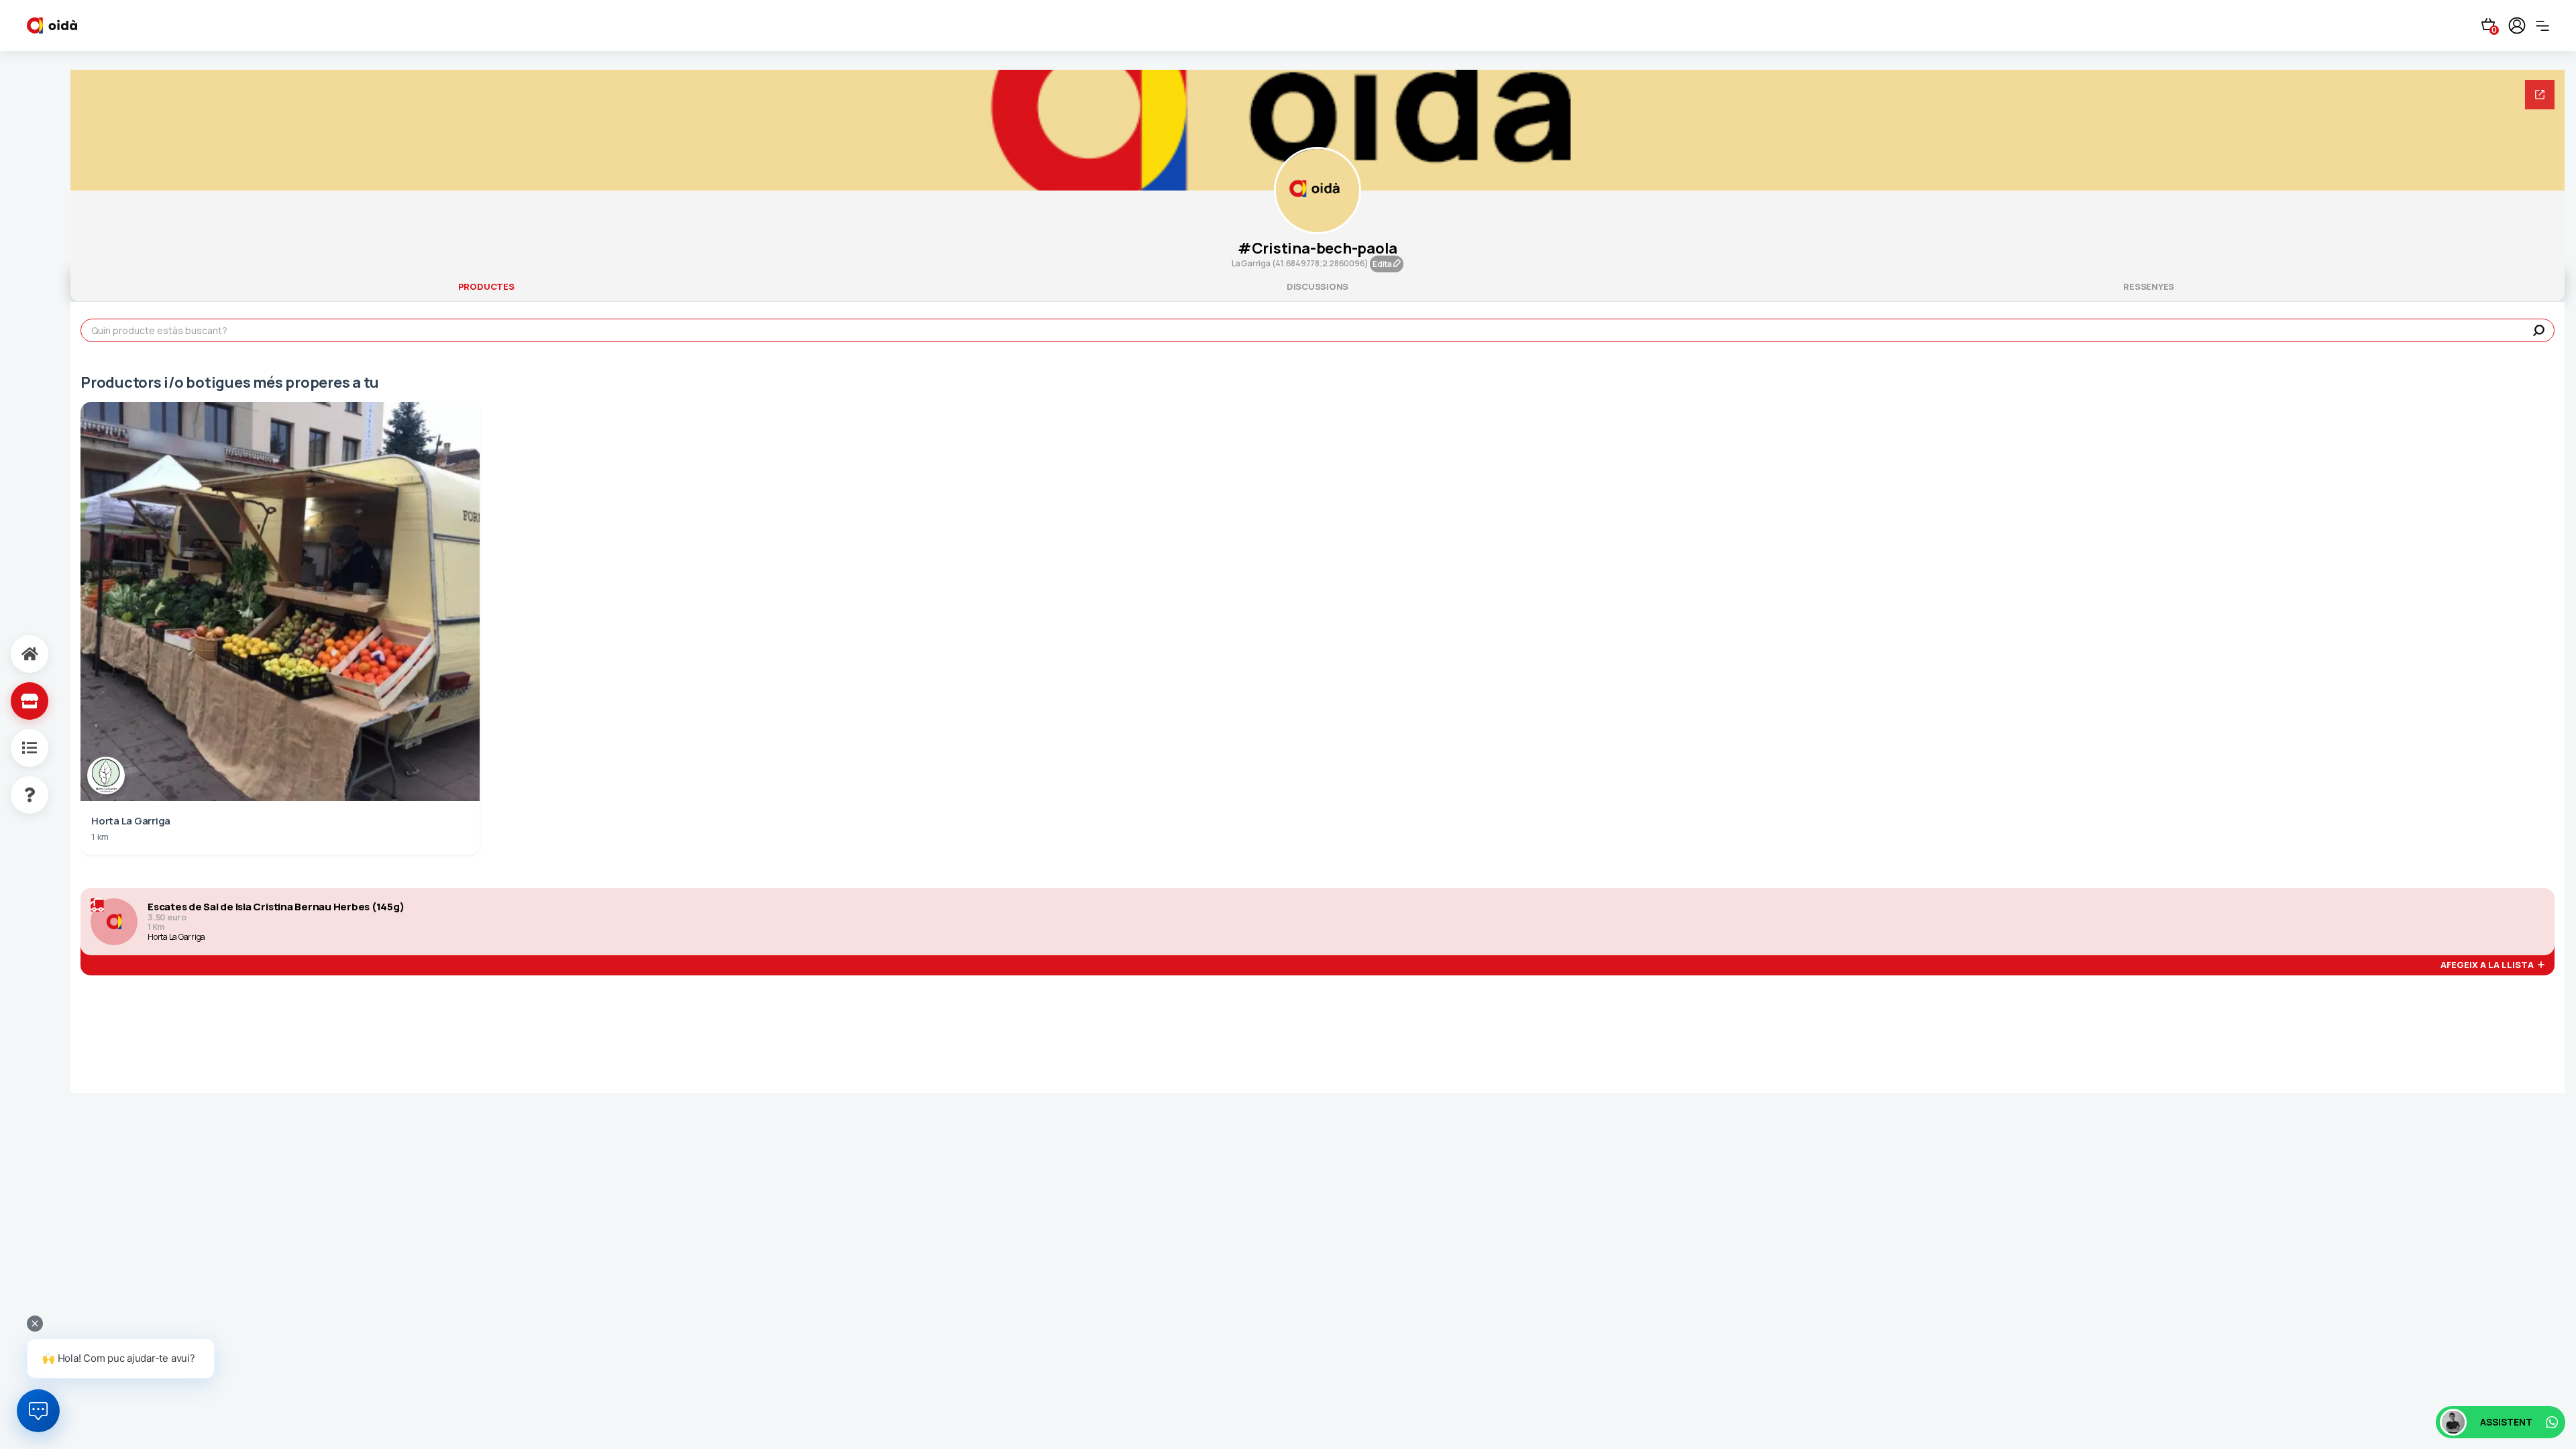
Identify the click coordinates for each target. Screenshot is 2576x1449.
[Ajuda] (15, 795)
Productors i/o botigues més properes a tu (230, 382)
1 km (100, 837)
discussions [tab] (1318, 286)
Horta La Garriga (176, 937)
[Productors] (15, 701)
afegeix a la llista (2489, 965)
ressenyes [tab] (2149, 286)
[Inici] (15, 654)
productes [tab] (486, 286)
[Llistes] (15, 748)
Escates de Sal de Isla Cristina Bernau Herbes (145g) (276, 907)
